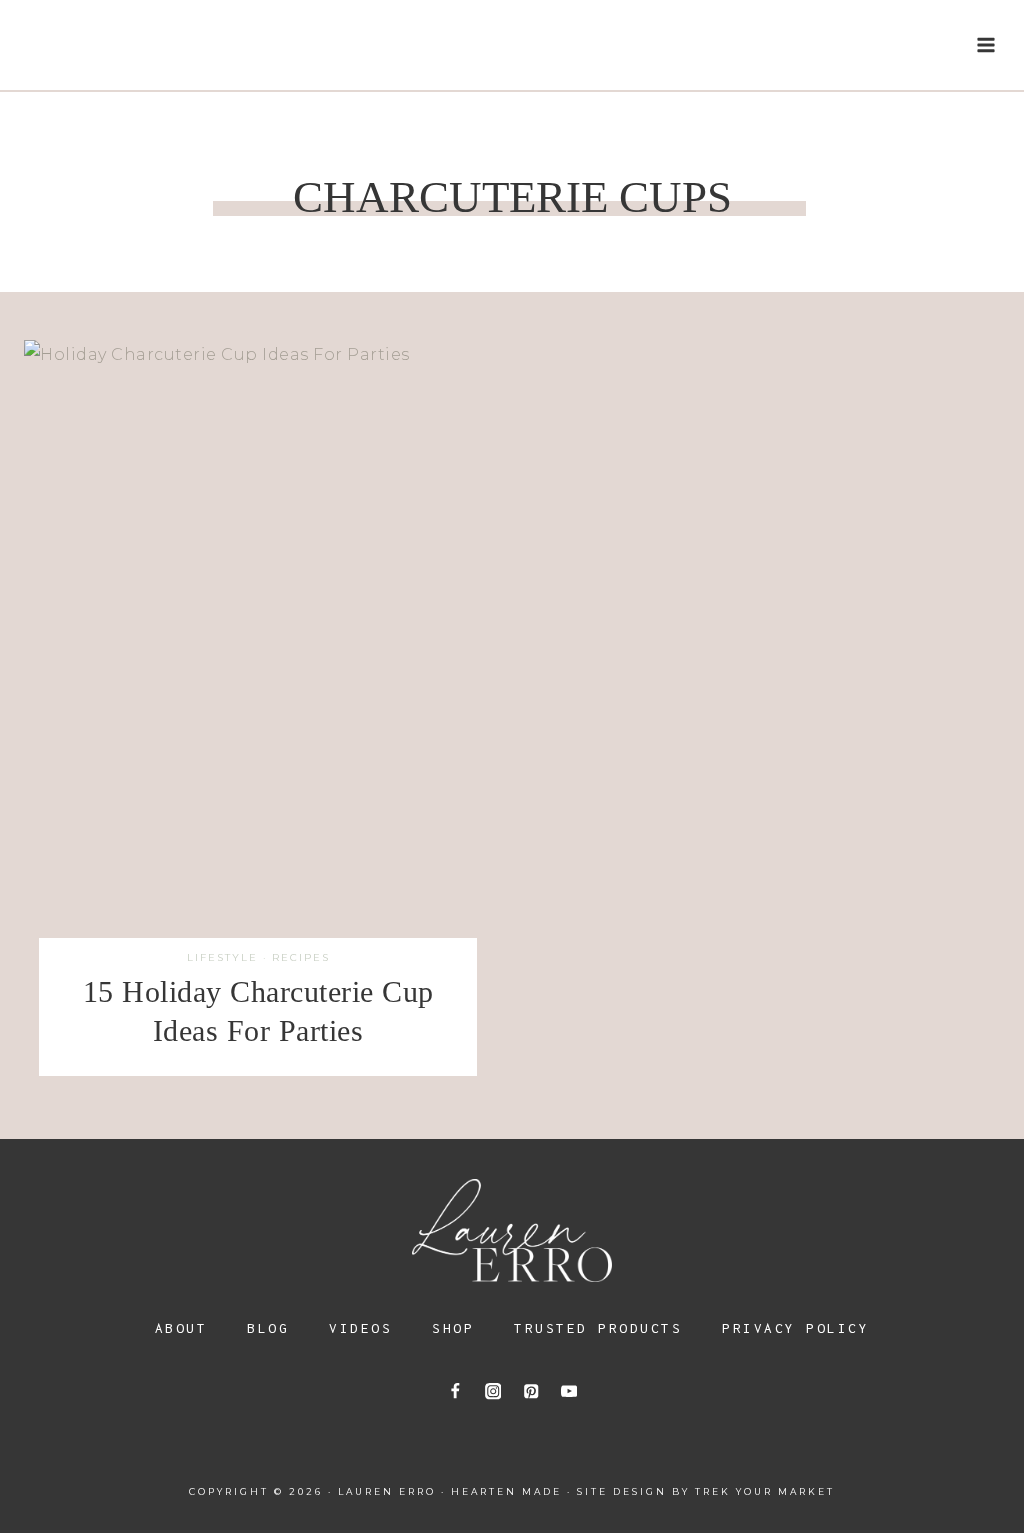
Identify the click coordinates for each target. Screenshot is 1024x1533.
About (181, 1328)
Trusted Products (598, 1328)
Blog (268, 1328)
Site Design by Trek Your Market (706, 1491)
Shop (453, 1328)
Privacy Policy (795, 1328)
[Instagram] (493, 1391)
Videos (360, 1328)
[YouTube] (568, 1391)
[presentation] (258, 651)
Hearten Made (506, 1491)
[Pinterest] (530, 1391)
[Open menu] (985, 44)
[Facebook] (455, 1391)
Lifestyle (222, 957)
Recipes (301, 957)
